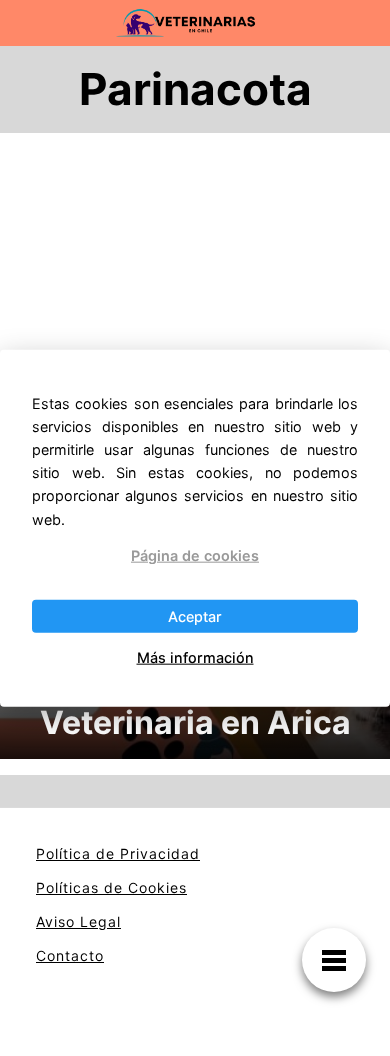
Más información (195, 657)
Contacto (70, 955)
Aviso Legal (78, 921)
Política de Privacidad (118, 853)
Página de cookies (195, 554)
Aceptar (195, 616)
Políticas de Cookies (111, 887)
